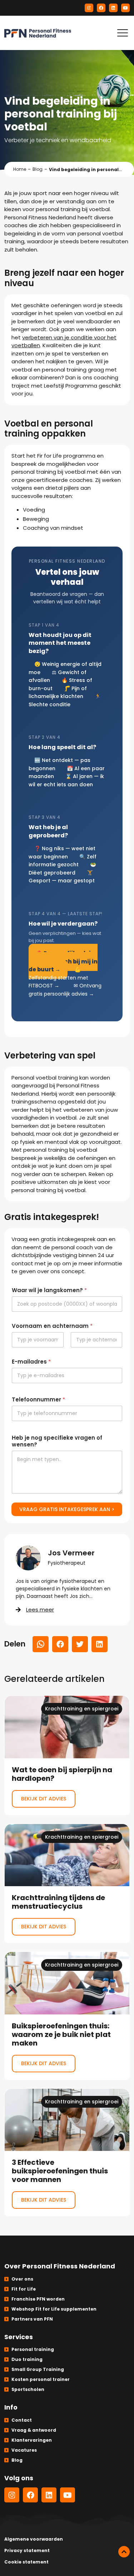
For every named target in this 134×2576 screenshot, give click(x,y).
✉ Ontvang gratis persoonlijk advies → (65, 990)
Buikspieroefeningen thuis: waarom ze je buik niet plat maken (67, 2016)
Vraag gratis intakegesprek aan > (67, 1509)
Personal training (33, 2349)
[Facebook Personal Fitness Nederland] (101, 8)
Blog (38, 169)
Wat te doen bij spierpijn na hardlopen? (67, 1755)
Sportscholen (28, 2389)
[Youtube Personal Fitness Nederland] (125, 8)
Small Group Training (38, 2369)
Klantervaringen (32, 2440)
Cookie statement (26, 2562)
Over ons (22, 2279)
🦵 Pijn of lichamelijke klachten (58, 692)
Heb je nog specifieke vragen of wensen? (57, 1441)
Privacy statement (27, 2550)
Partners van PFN (32, 2319)
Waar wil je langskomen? (49, 1290)
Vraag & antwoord (34, 2430)
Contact (22, 2420)
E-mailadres (31, 1362)
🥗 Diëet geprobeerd (62, 869)
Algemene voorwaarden (34, 2539)
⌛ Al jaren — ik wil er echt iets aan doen (66, 780)
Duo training (27, 2359)
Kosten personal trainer (41, 2379)
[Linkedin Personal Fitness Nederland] (113, 8)
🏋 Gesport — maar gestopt (62, 877)
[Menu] (123, 33)
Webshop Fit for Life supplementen (54, 2309)
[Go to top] (124, 2552)
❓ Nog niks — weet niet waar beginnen (62, 853)
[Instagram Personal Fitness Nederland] (89, 8)
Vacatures (24, 2450)
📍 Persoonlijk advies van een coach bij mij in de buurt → (63, 961)
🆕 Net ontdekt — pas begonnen (59, 764)
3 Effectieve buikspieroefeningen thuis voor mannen (67, 2153)
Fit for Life (24, 2289)
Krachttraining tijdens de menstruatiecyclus (67, 1884)
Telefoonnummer (38, 1399)
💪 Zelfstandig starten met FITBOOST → (58, 978)
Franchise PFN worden (38, 2299)
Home (20, 169)
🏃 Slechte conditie (65, 700)
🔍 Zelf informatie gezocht (63, 861)
